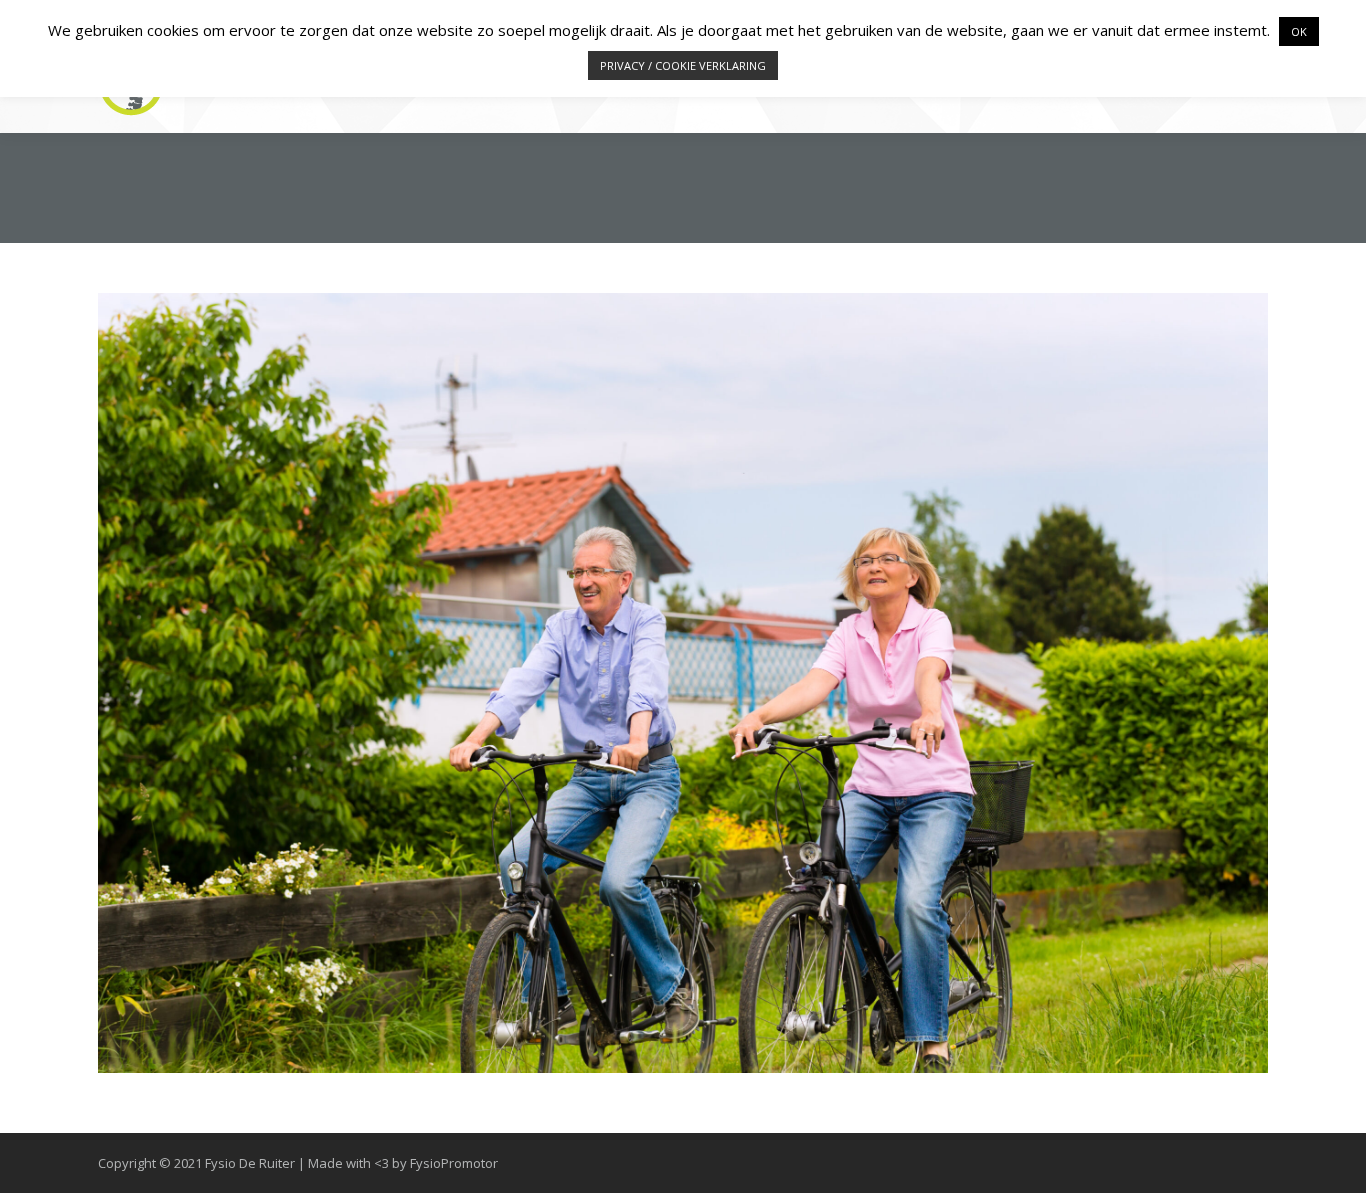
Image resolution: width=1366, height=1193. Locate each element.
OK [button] (1299, 31)
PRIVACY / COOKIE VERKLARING (683, 65)
